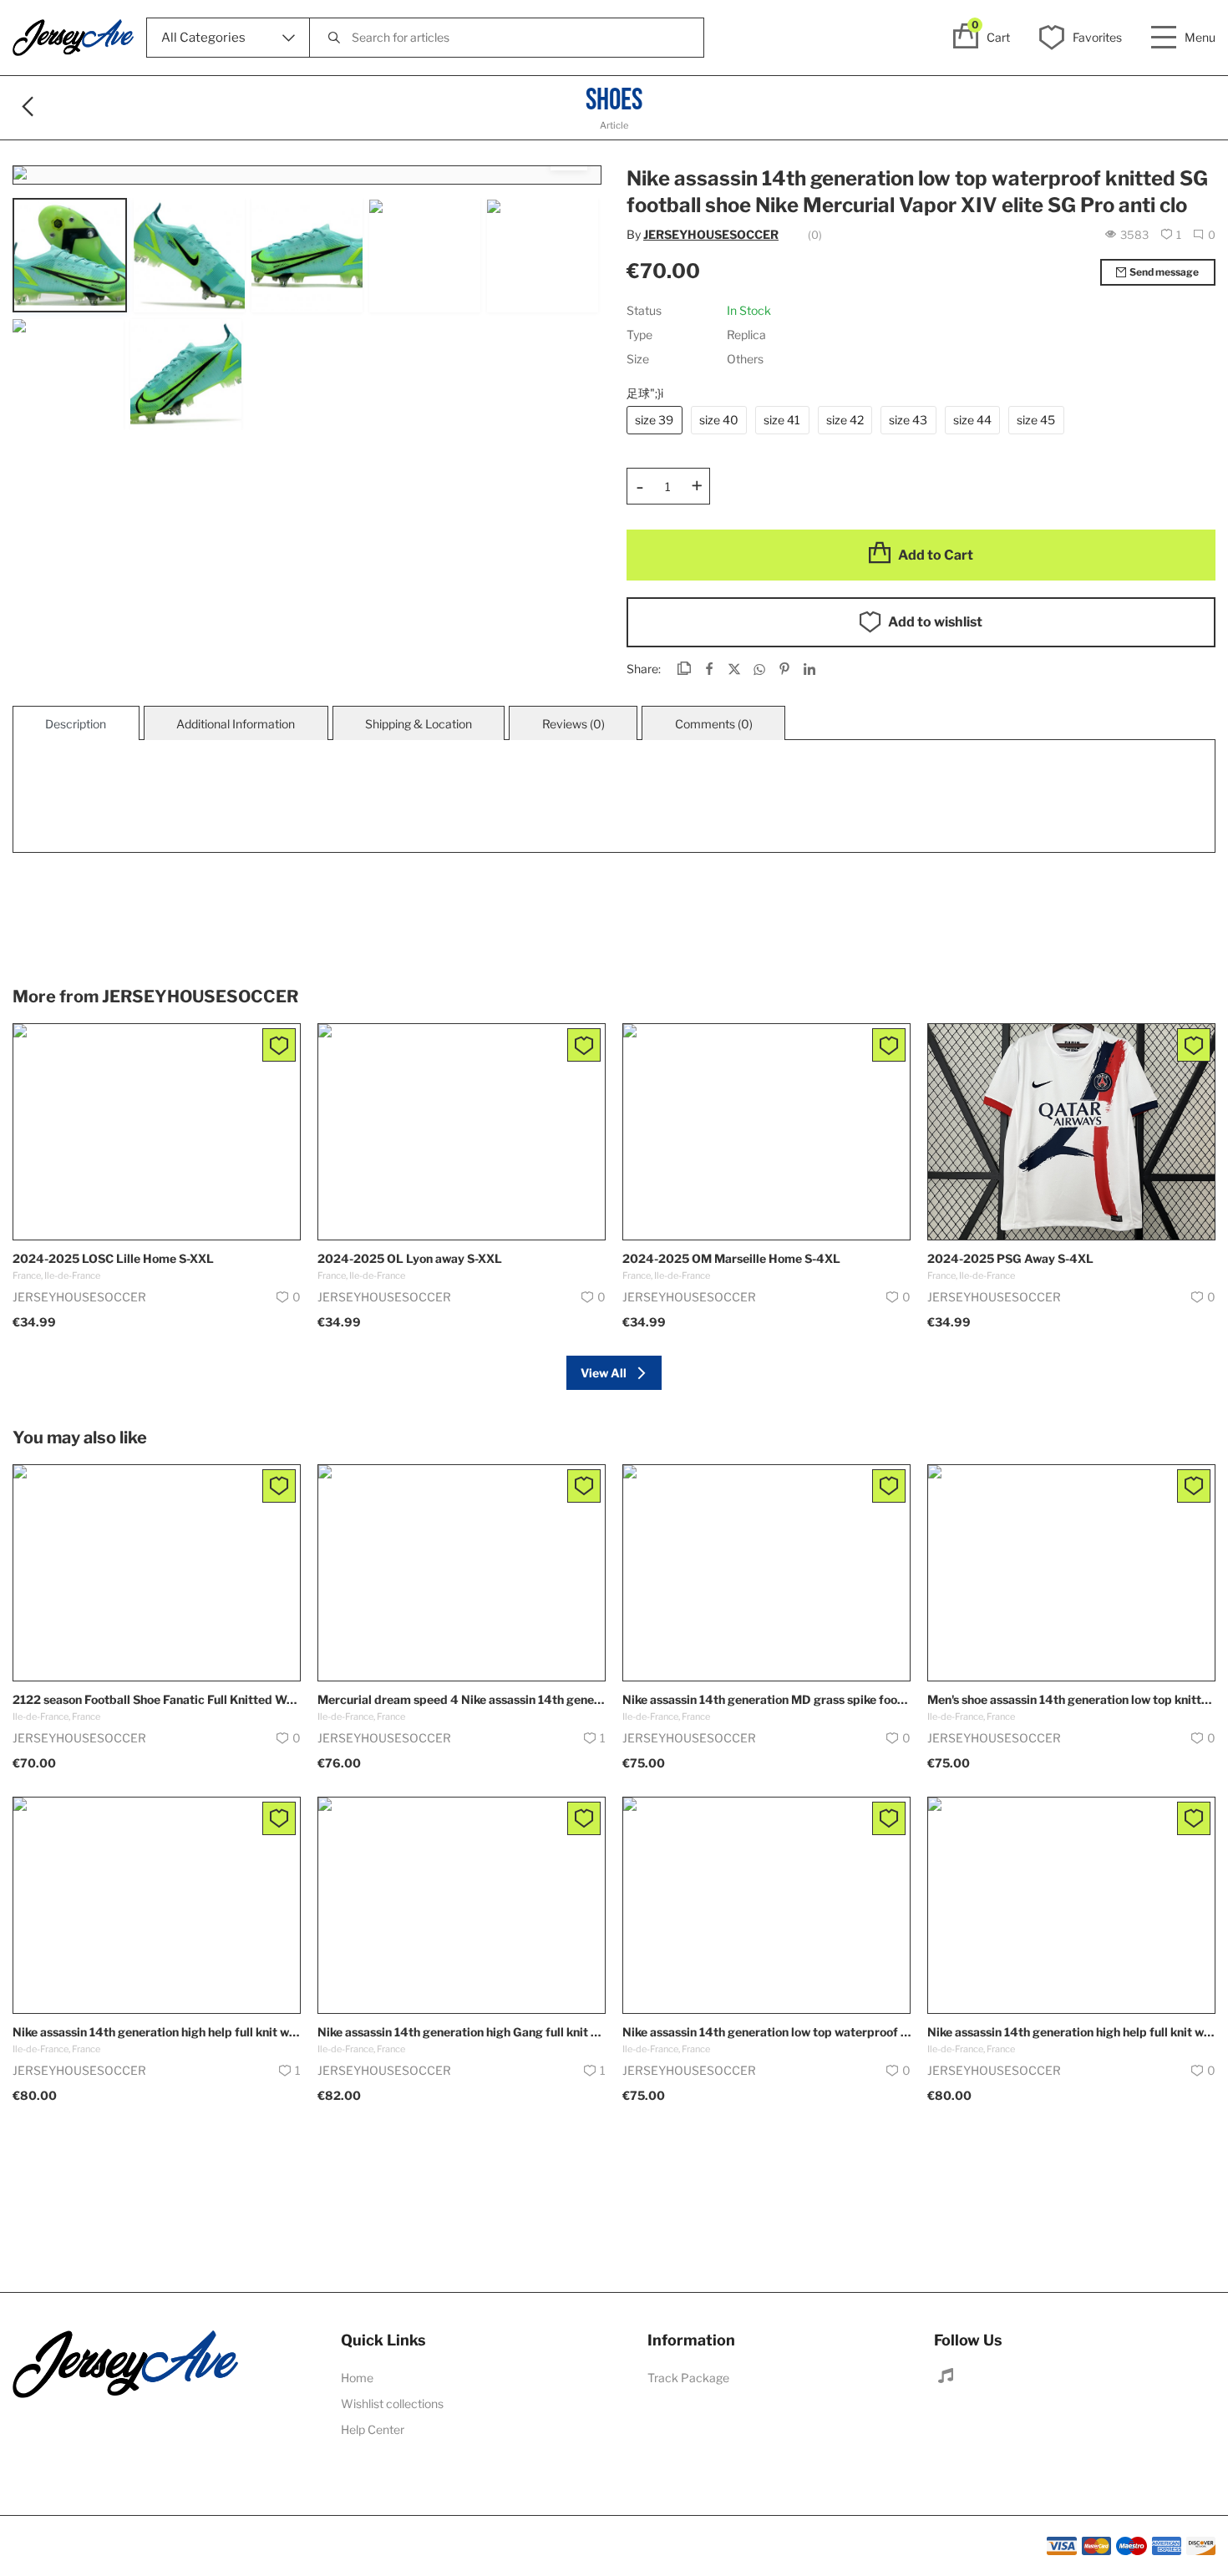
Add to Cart (936, 555)
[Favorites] (279, 1045)
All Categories (203, 38)
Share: (644, 669)
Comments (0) (714, 724)
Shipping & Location (419, 724)
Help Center (373, 2429)
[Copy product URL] (684, 670)
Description (76, 724)
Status (644, 310)
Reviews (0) (573, 724)
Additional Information (236, 724)
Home (357, 2378)
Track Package (688, 2378)
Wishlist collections (392, 2404)
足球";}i (645, 393)
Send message (1164, 272)
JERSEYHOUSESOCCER (711, 234)
